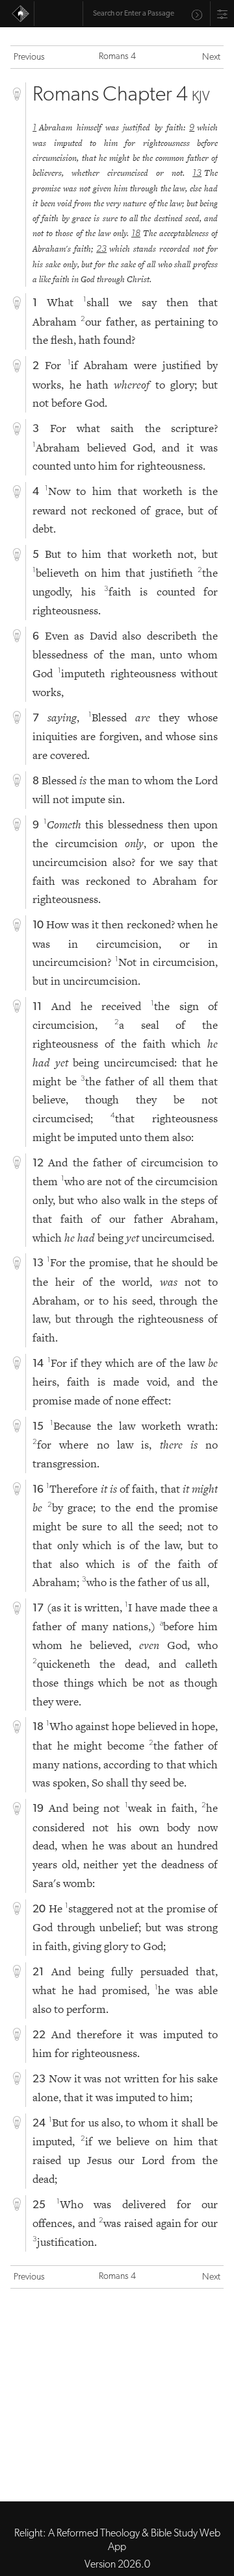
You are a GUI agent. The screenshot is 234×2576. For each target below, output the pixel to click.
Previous (29, 57)
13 (197, 174)
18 (136, 234)
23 (101, 249)
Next (211, 57)
